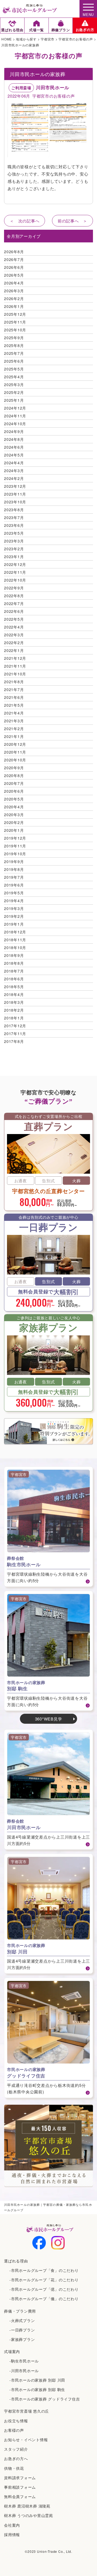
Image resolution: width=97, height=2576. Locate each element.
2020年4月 (14, 807)
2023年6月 (14, 525)
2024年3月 (14, 470)
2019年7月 (14, 877)
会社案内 (12, 2525)
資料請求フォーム (20, 2478)
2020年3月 (14, 815)
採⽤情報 (12, 2534)
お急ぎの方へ (16, 2458)
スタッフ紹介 (16, 2449)
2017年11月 (15, 1033)
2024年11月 (15, 416)
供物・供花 (14, 2468)
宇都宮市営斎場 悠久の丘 (27, 2411)
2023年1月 (14, 557)
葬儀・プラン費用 (20, 2311)
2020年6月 (14, 791)
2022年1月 (14, 650)
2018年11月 (15, 940)
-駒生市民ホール (24, 2361)
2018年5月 (14, 987)
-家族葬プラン (22, 2339)
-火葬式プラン (22, 2320)
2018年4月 (14, 994)
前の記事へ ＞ (72, 221)
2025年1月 (14, 400)
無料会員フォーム (20, 2496)
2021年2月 (14, 729)
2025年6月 (14, 361)
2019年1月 (14, 924)
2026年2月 (14, 298)
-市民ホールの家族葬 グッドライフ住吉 (45, 2399)
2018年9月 (14, 955)
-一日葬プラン (22, 2330)
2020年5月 (14, 799)
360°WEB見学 (49, 1719)
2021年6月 (14, 697)
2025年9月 (14, 338)
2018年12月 (15, 932)
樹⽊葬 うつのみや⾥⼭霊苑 (29, 2515)
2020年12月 (15, 744)
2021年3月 (14, 721)
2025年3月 (14, 384)
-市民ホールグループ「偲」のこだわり (44, 2289)
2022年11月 (15, 572)
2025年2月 (14, 392)
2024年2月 (14, 478)
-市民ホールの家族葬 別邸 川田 (37, 2380)
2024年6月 (14, 447)
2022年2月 (14, 643)
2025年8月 (14, 345)
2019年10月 (15, 854)
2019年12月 (15, 838)
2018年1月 (14, 1018)
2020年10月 (15, 760)
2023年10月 (15, 502)
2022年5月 (14, 619)
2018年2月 (14, 1010)
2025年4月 (14, 377)
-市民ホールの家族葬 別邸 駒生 (37, 2389)
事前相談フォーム (20, 2487)
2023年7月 (14, 517)
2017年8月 (14, 1041)
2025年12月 (15, 314)
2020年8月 (14, 775)
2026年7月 (14, 259)
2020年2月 (14, 822)
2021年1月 (14, 736)
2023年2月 (14, 549)
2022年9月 (14, 588)
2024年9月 (14, 431)
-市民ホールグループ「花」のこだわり (44, 2280)
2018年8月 (14, 963)
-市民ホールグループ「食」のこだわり (44, 2270)
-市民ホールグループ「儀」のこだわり (44, 2299)
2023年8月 (14, 510)
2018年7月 (14, 971)
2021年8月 (14, 682)
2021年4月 (14, 713)
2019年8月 (14, 869)
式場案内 (12, 2351)
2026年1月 (14, 306)
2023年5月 (14, 533)
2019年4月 (14, 901)
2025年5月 (14, 369)
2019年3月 (14, 908)
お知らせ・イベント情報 (26, 2440)
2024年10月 (15, 424)
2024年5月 (14, 455)
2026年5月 (14, 275)
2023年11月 (15, 494)
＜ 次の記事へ (25, 221)
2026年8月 (14, 252)
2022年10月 (15, 580)
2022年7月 (14, 603)
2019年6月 (14, 885)
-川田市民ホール (24, 2371)
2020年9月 (14, 768)
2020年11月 (15, 752)
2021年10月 (15, 674)
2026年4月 (14, 283)
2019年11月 (15, 846)
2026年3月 (14, 291)
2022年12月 (15, 564)
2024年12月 (15, 408)
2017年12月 (15, 1026)
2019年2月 (14, 916)
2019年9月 (14, 861)
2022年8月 (14, 596)
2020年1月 (14, 830)
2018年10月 (15, 947)
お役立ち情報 (16, 2421)
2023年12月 (15, 486)
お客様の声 (14, 2430)
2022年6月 (14, 611)
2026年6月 (14, 267)
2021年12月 (15, 658)
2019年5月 (14, 893)
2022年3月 (14, 635)
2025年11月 (15, 322)
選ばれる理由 (16, 2261)
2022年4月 (14, 627)
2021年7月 (14, 689)
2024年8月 (14, 439)
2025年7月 (14, 353)
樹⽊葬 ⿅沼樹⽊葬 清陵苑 (27, 2506)
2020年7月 (14, 783)
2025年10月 (15, 330)
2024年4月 (14, 463)
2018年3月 (14, 1002)
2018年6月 (14, 979)
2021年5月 (14, 705)
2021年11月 (15, 666)
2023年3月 (14, 541)
